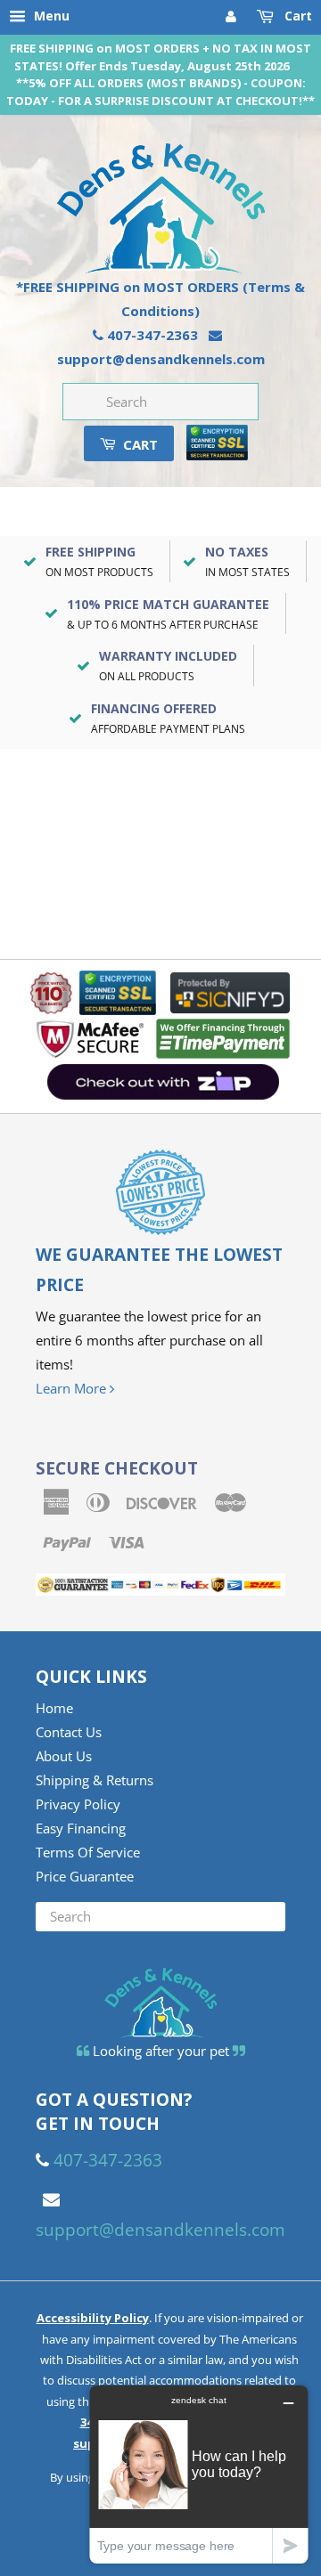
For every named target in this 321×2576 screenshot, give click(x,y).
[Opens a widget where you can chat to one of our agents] (199, 2474)
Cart (296, 16)
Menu (50, 16)
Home (54, 1708)
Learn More (73, 1388)
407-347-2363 (152, 335)
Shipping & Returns (95, 1780)
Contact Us (69, 1732)
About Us (64, 1756)
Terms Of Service (88, 1852)
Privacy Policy (78, 1804)
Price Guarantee (85, 1876)
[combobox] (160, 402)
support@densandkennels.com (161, 359)
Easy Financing (81, 1828)
